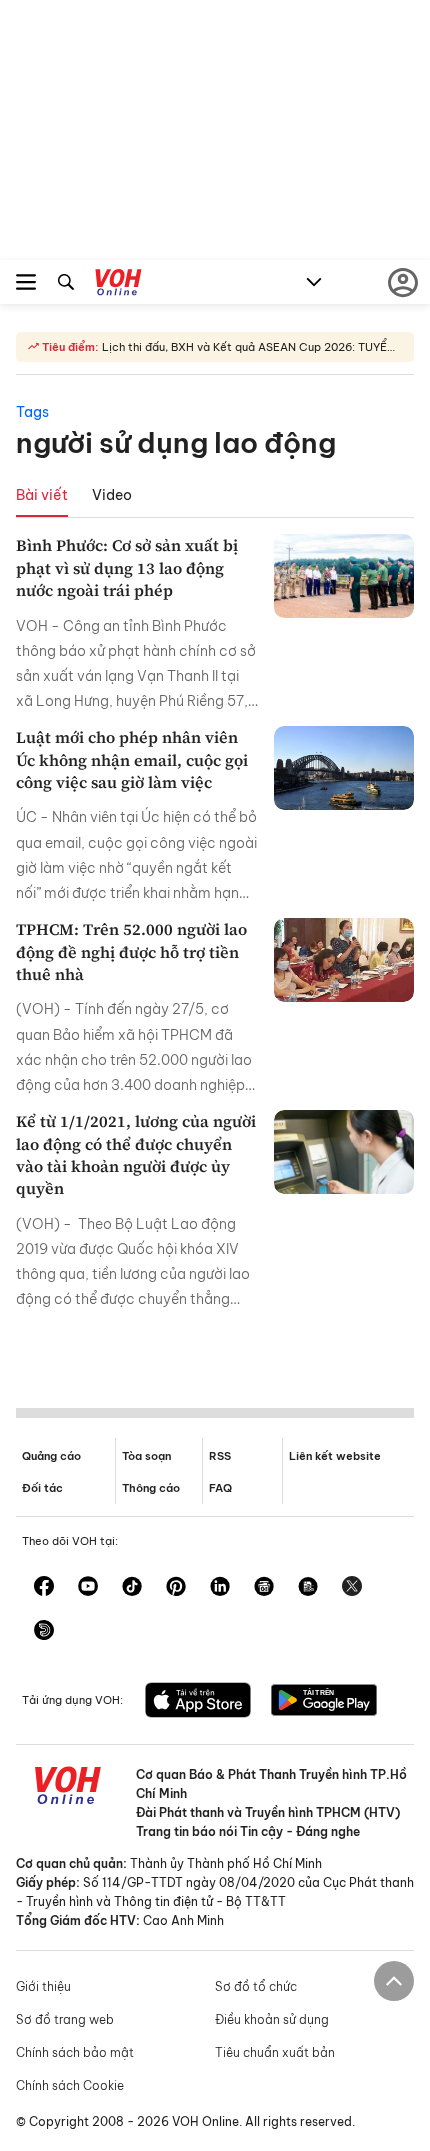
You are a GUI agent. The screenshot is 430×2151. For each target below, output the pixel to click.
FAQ (220, 1488)
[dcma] (308, 1588)
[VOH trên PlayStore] (324, 1702)
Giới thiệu (43, 1986)
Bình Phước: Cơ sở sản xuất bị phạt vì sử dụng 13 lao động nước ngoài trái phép (127, 567)
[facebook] (44, 1588)
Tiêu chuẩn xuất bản (275, 2052)
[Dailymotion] (44, 1632)
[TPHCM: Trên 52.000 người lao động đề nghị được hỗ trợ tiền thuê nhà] (344, 960)
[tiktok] (132, 1588)
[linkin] (220, 1588)
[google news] (264, 1588)
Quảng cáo (51, 1456)
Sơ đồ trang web (65, 2019)
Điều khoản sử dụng (272, 2019)
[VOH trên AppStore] (198, 1702)
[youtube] (88, 1588)
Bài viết (42, 495)
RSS (220, 1456)
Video (112, 495)
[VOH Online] (118, 285)
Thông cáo (151, 1488)
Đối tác (42, 1488)
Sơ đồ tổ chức (256, 1986)
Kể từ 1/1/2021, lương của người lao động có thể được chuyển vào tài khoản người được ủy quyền (136, 1154)
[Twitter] (352, 1588)
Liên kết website (335, 1456)
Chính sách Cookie (70, 2085)
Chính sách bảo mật (75, 2052)
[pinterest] (176, 1588)
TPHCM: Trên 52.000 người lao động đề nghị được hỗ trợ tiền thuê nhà (131, 951)
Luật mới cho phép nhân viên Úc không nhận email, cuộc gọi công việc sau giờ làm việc (132, 759)
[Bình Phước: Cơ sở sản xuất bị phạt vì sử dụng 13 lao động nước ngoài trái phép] (344, 576)
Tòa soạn (146, 1456)
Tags (32, 412)
